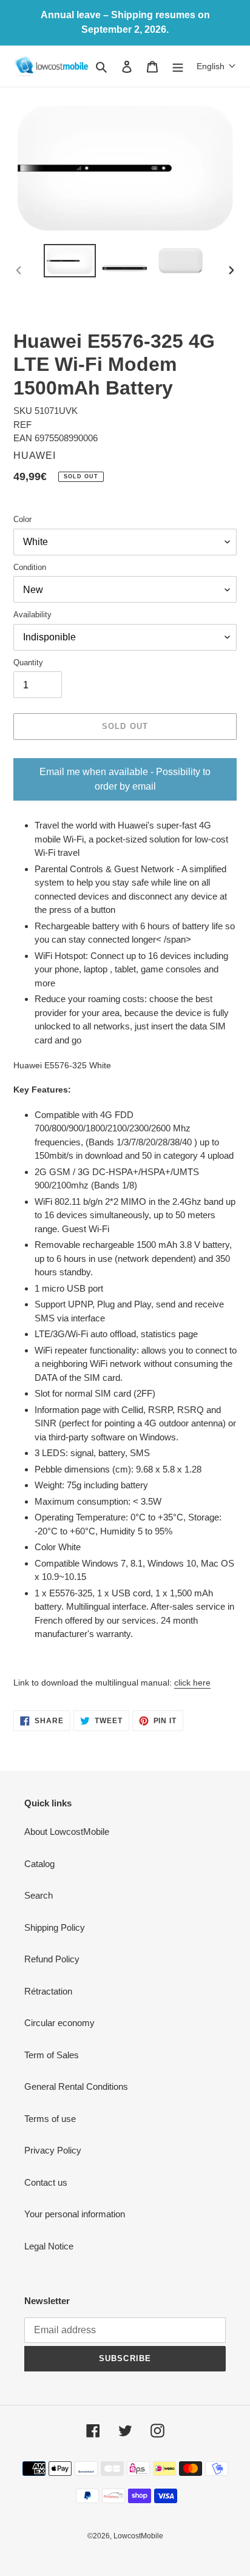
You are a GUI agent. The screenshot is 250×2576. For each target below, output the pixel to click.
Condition (30, 567)
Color (22, 519)
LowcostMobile (138, 2536)
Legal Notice (49, 2246)
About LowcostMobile (67, 1832)
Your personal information (75, 2214)
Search (39, 1895)
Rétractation (48, 1991)
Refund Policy (52, 1959)
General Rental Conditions (76, 2086)
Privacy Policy (53, 2150)
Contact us (46, 2182)
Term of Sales (52, 2055)
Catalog (39, 1864)
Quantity (28, 663)
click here (192, 1683)
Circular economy (59, 2023)
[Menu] (178, 66)
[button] (216, 66)
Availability (32, 615)
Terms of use (50, 2119)
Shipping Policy (55, 1927)
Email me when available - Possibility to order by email (125, 779)
